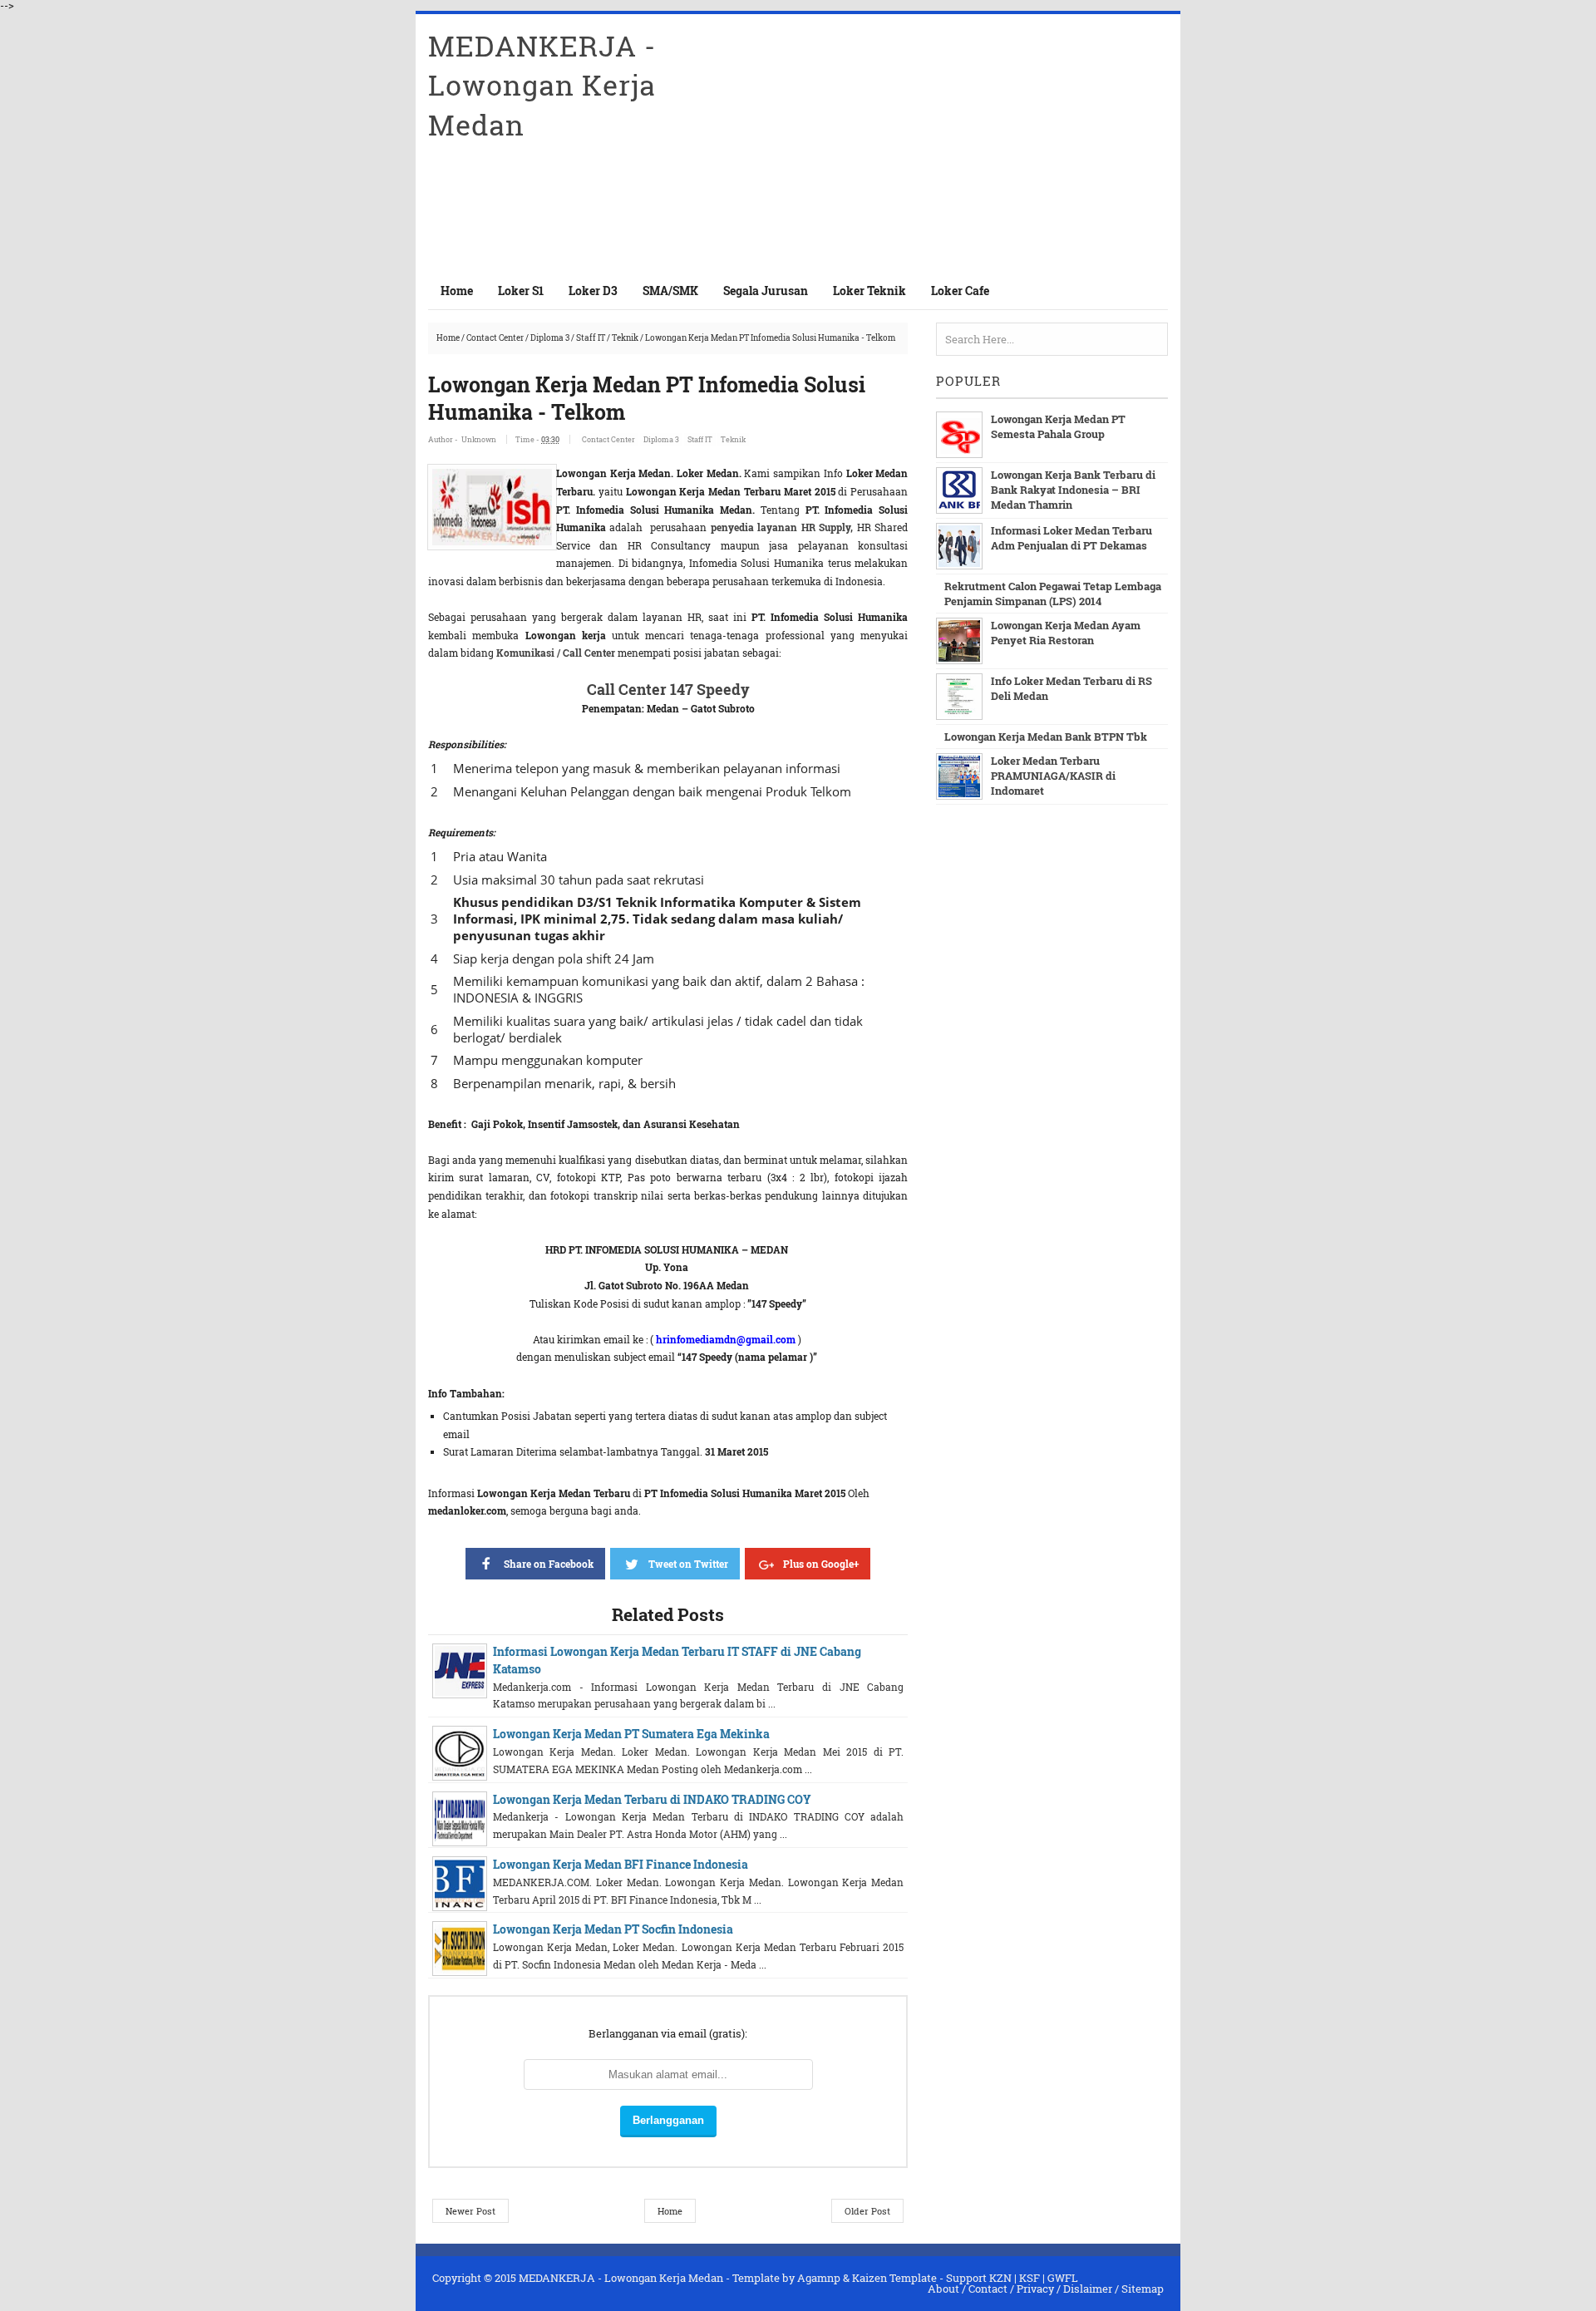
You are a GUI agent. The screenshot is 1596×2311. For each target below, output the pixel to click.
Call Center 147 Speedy (668, 689)
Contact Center (495, 338)
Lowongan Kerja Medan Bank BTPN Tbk (1046, 737)
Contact (988, 2289)
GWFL (1063, 2278)
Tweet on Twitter (688, 1564)
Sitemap (1143, 2289)
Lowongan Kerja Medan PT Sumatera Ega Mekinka (631, 1734)
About (943, 2289)
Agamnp (819, 2278)
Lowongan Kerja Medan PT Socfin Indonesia (613, 1929)
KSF (1030, 2278)
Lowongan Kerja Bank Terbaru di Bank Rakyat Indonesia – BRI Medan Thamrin (1073, 490)
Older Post (867, 2211)
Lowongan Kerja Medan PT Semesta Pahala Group (1058, 426)
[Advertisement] (973, 143)
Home (457, 291)
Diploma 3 (550, 338)
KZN (1000, 2278)
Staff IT (591, 338)
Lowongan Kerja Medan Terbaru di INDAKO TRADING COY (652, 1799)
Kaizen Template (894, 2278)
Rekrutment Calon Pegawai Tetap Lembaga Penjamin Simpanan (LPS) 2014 (1053, 594)
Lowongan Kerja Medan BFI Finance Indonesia (621, 1864)
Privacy (1035, 2289)
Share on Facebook (549, 1564)
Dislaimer (1088, 2289)
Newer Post (470, 2211)
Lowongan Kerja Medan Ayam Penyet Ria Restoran (1066, 633)
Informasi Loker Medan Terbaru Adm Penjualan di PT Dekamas (1071, 538)
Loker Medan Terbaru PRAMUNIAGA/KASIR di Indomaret (1053, 776)
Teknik (625, 338)
